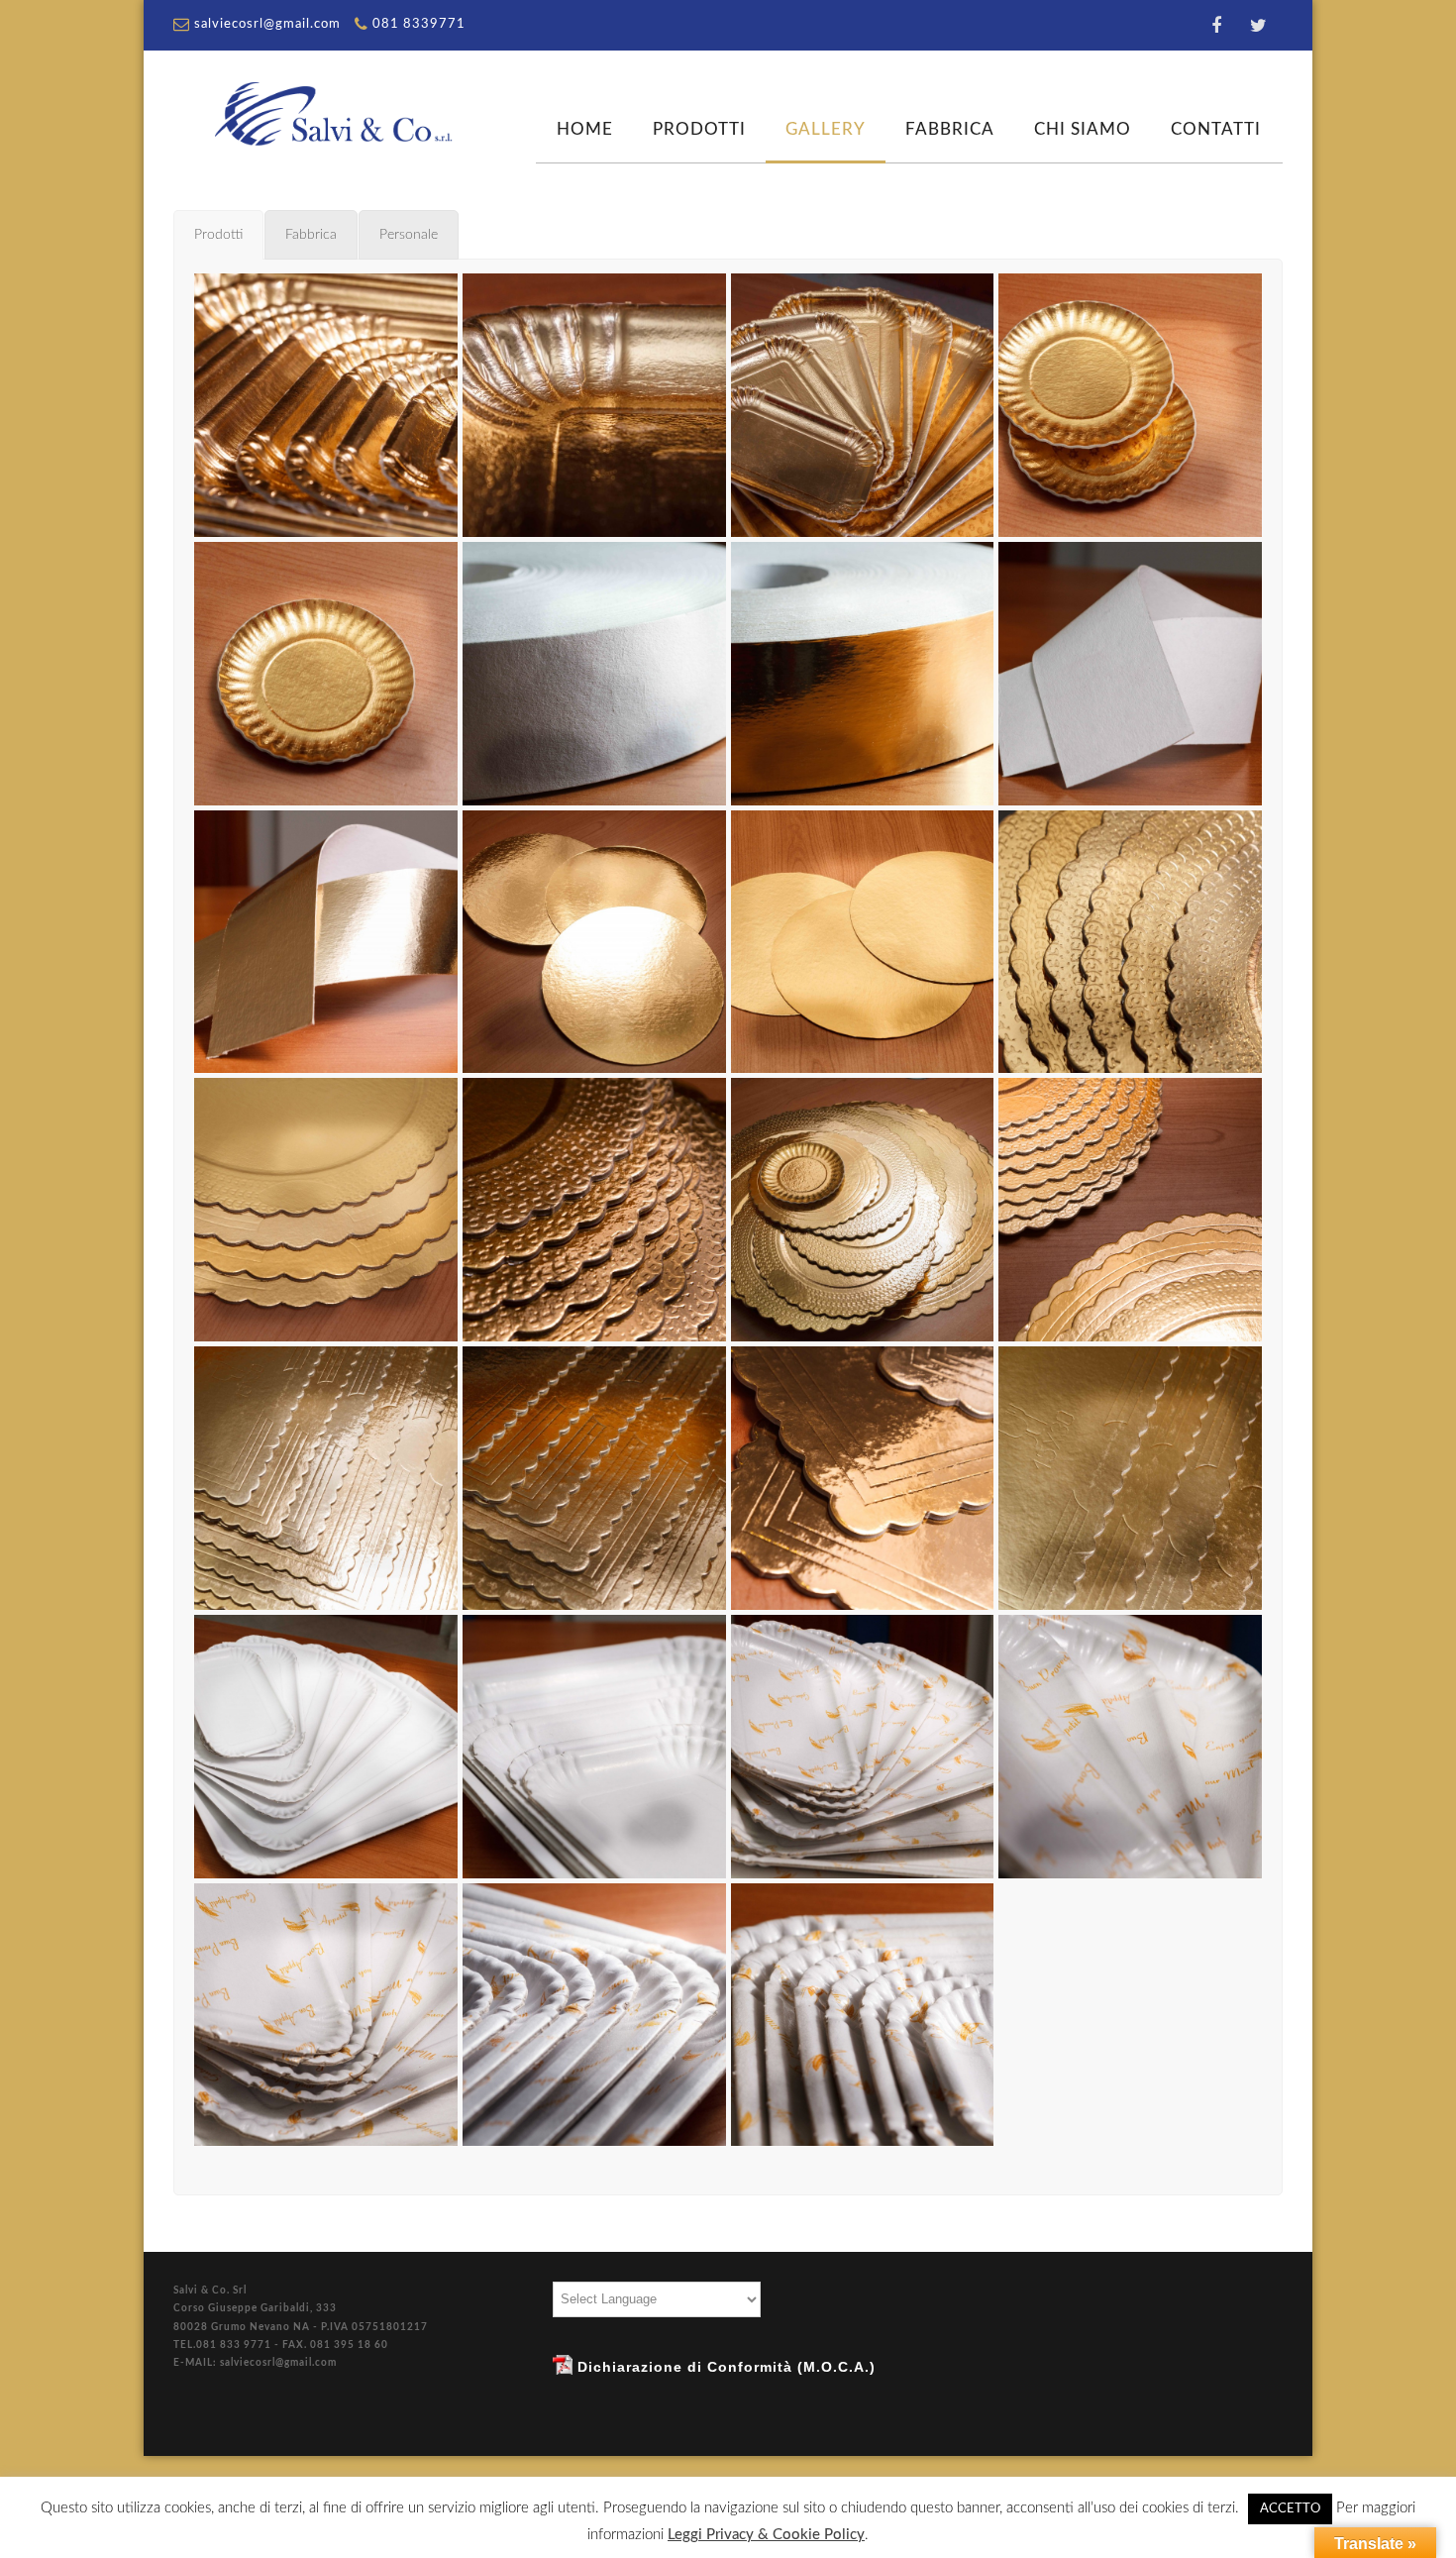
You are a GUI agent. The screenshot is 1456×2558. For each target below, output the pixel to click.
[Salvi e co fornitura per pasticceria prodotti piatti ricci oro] (1130, 405)
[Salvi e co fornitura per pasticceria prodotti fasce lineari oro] (326, 942)
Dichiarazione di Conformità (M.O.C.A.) (724, 2367)
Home (585, 129)
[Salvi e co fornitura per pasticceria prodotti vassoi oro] (326, 405)
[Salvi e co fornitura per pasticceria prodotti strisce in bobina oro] (863, 674)
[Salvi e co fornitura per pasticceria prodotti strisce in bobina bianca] (594, 674)
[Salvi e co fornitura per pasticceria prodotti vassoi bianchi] (326, 1747)
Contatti (1216, 129)
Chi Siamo (1083, 129)
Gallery (826, 129)
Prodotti (699, 129)
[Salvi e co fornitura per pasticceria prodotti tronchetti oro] (326, 1478)
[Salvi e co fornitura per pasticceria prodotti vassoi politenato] (863, 1747)
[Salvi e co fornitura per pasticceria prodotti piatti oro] (1130, 942)
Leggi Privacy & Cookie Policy (766, 2535)
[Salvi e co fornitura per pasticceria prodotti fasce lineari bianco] (1130, 674)
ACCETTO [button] (1290, 2509)
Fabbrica (950, 129)
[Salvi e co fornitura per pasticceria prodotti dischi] (594, 942)
